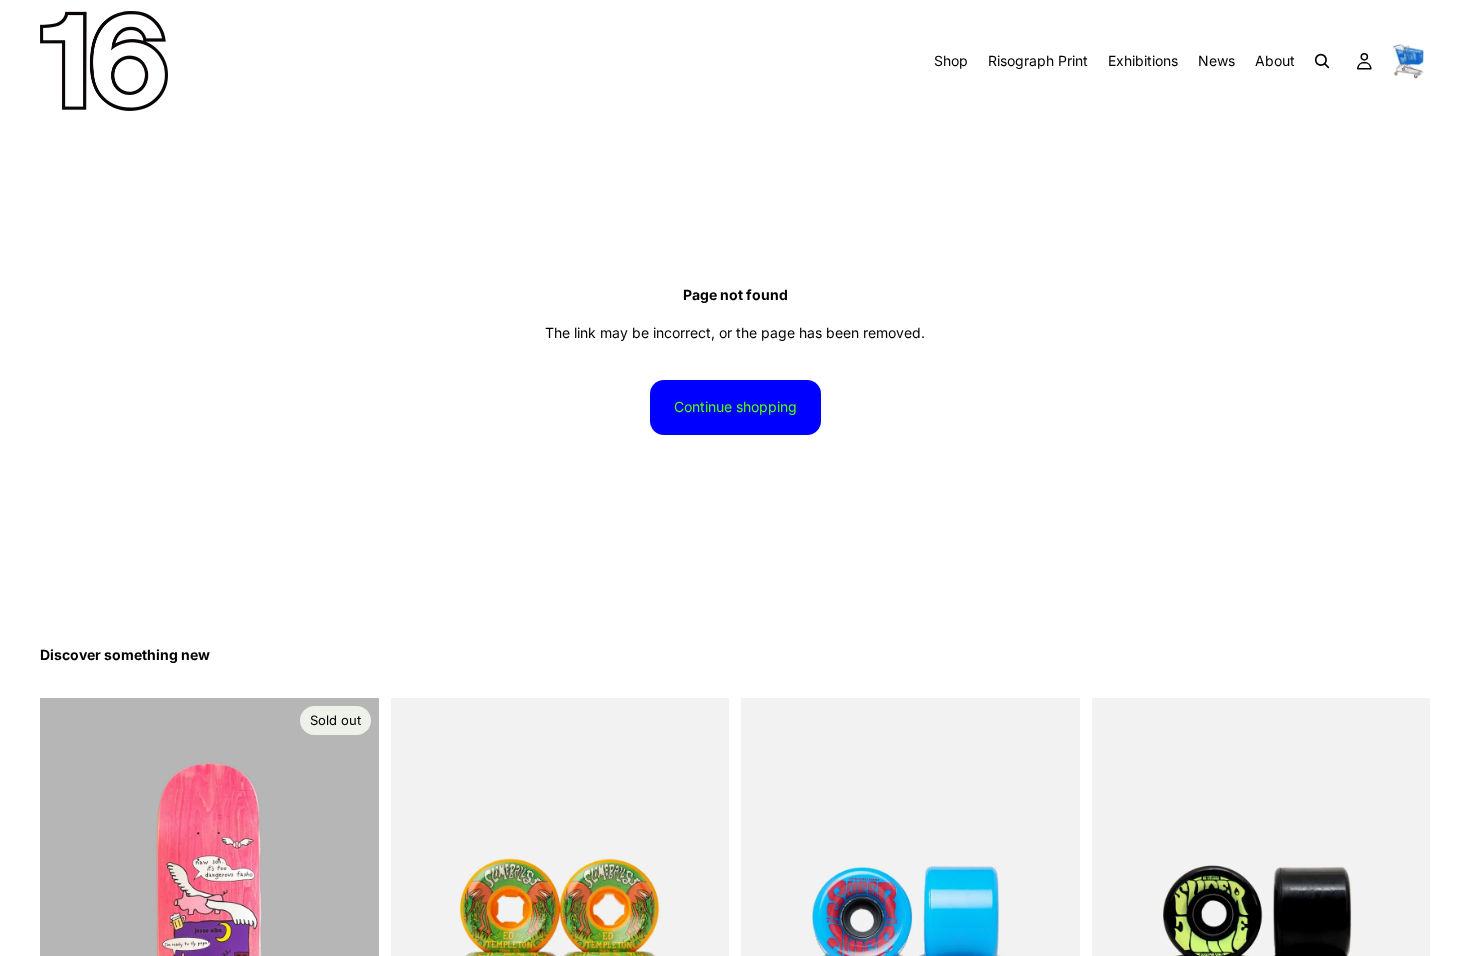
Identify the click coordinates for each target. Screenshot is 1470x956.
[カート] (1408, 61)
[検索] (1322, 61)
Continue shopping (735, 406)
